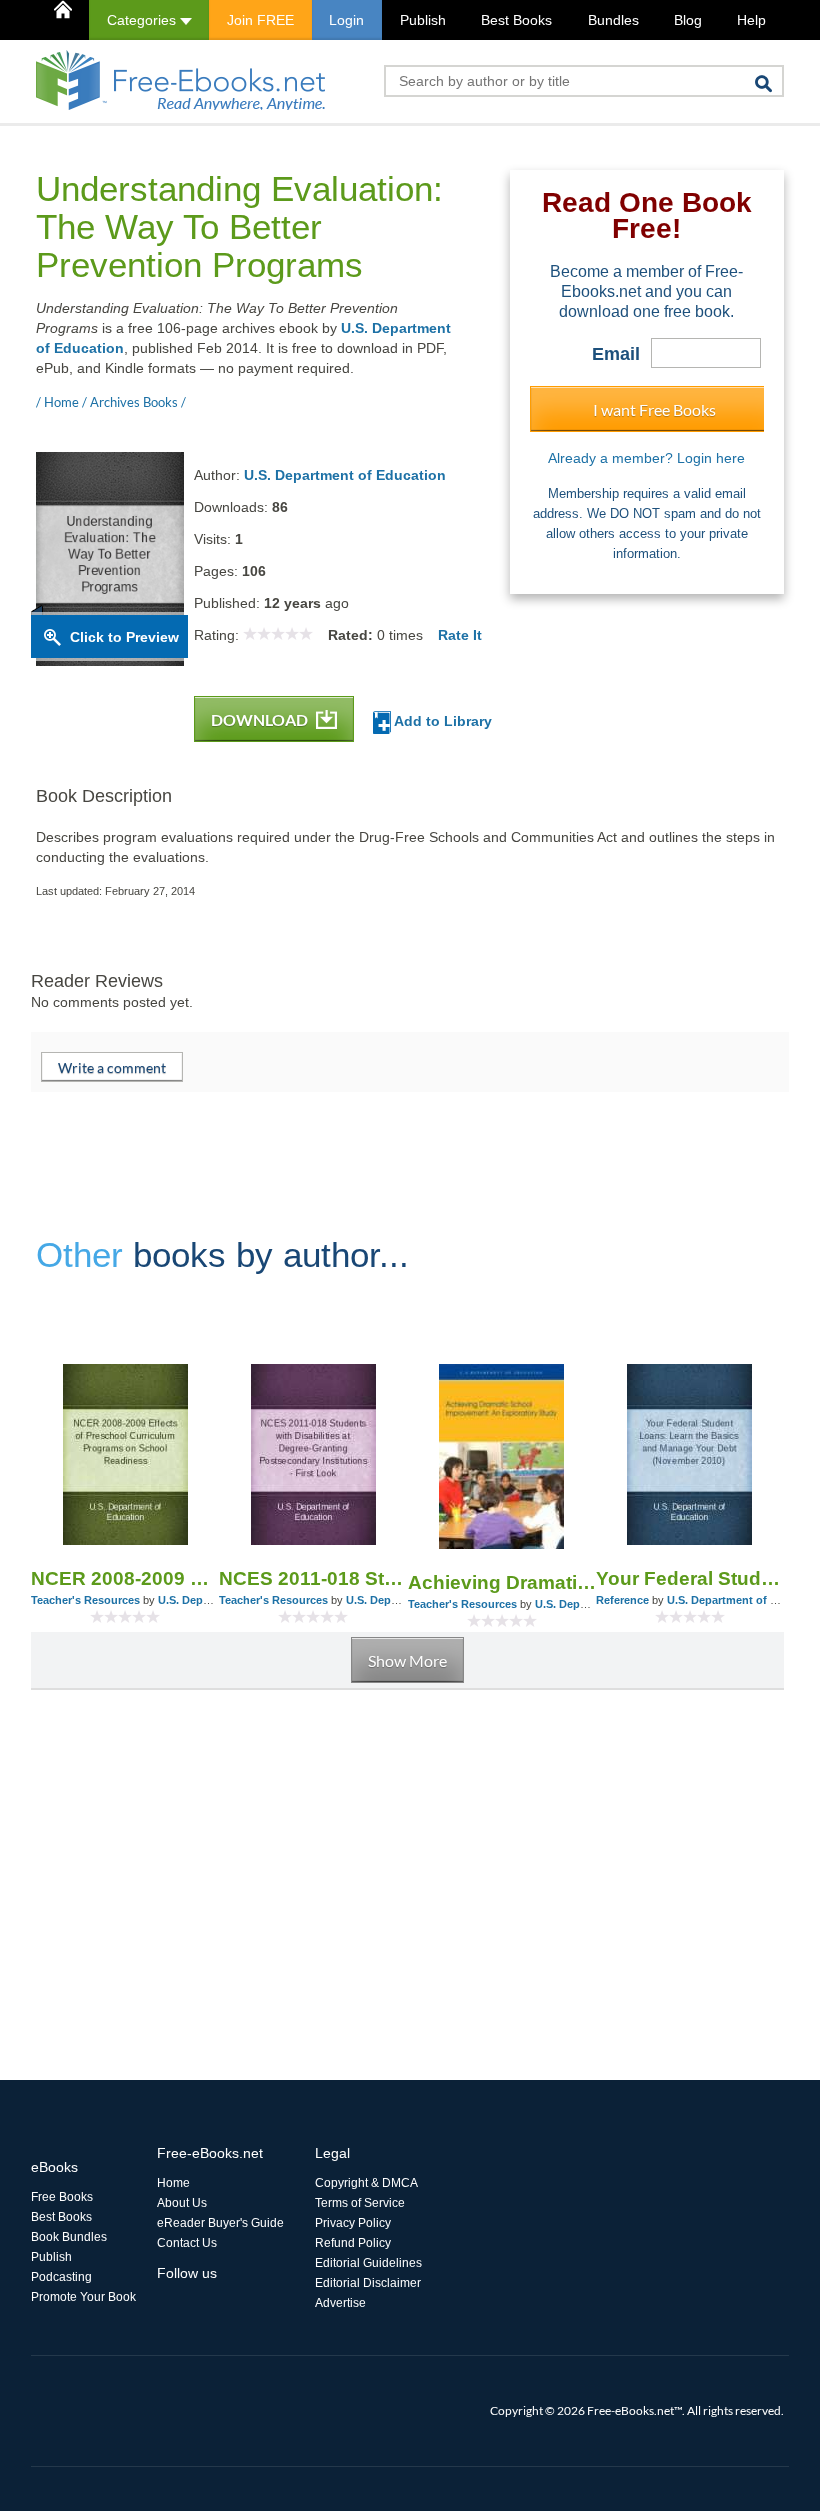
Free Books (62, 2197)
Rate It (460, 635)
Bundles (613, 20)
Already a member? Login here (646, 458)
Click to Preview (124, 637)
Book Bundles (69, 2237)
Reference (622, 1600)
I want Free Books (654, 409)
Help (751, 20)
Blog (688, 20)
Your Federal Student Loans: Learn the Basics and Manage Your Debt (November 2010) (690, 1578)
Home (173, 2183)
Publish (423, 20)
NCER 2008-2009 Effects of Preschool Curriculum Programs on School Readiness (125, 1578)
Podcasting (61, 2277)
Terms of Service (360, 2203)
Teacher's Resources (85, 1600)
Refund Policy (353, 2243)
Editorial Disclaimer (368, 2283)
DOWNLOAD (261, 719)
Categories (143, 20)
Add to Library (441, 721)
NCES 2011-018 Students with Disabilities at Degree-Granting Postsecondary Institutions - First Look (313, 1578)
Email (616, 354)
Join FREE (260, 20)
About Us (182, 2203)
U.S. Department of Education (345, 475)
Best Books (516, 20)
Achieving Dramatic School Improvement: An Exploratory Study (502, 1582)
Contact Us (187, 2243)
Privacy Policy (353, 2223)
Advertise (340, 2303)
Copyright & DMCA (366, 2183)
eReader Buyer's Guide (220, 2223)
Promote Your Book (83, 2297)
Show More (407, 1660)
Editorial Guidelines (368, 2263)
